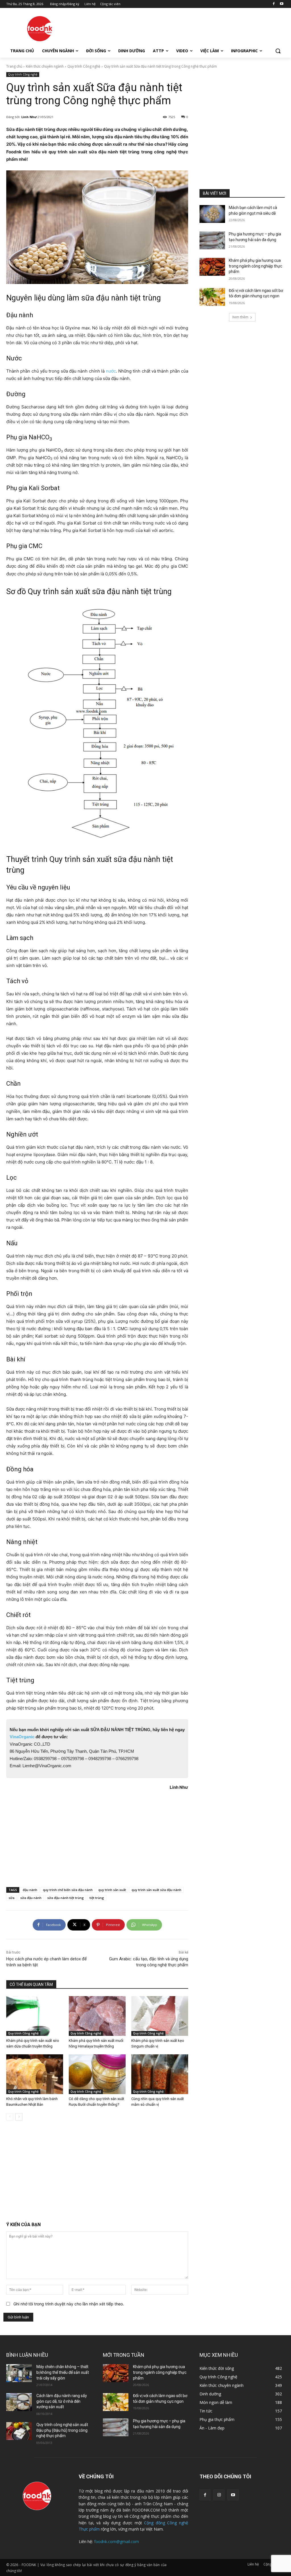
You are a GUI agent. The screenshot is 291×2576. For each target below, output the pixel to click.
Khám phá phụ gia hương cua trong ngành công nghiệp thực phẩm (255, 266)
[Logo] (40, 29)
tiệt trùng (97, 1898)
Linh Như (29, 117)
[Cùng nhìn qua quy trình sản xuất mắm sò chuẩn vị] (160, 2074)
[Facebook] (274, 4)
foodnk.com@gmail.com (117, 2541)
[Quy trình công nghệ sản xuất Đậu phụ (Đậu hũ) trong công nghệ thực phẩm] (19, 2431)
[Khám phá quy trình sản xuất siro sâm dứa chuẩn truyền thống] (35, 2016)
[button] (278, 51)
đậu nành (30, 1890)
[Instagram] (219, 2495)
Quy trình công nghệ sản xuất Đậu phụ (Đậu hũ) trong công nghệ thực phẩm (62, 2430)
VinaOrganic (22, 1737)
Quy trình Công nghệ (84, 66)
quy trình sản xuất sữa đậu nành (156, 1890)
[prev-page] (10, 2117)
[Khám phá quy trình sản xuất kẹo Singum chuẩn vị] (160, 2016)
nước (111, 371)
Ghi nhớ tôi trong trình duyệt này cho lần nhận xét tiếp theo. (69, 2304)
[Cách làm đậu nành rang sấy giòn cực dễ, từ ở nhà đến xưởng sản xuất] (19, 2402)
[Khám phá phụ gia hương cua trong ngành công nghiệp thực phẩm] (212, 267)
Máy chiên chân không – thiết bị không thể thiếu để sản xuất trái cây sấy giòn (63, 2372)
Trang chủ (14, 66)
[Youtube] (281, 4)
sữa (12, 1898)
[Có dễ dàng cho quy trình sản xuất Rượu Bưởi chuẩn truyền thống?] (97, 2074)
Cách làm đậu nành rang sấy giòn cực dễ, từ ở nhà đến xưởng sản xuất (62, 2401)
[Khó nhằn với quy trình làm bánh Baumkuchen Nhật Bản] (35, 2074)
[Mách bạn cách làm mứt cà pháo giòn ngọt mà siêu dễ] (212, 214)
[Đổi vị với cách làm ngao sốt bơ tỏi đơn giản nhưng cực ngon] (212, 297)
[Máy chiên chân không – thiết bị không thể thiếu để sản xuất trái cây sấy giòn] (19, 2373)
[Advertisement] (140, 28)
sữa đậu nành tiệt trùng (66, 1898)
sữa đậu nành (31, 1898)
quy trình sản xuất (112, 1890)
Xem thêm (240, 317)
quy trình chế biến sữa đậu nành (68, 1890)
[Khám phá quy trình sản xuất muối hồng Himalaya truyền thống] (97, 2016)
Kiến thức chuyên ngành (45, 66)
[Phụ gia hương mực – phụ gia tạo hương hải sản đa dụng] (212, 240)
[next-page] (19, 2117)
